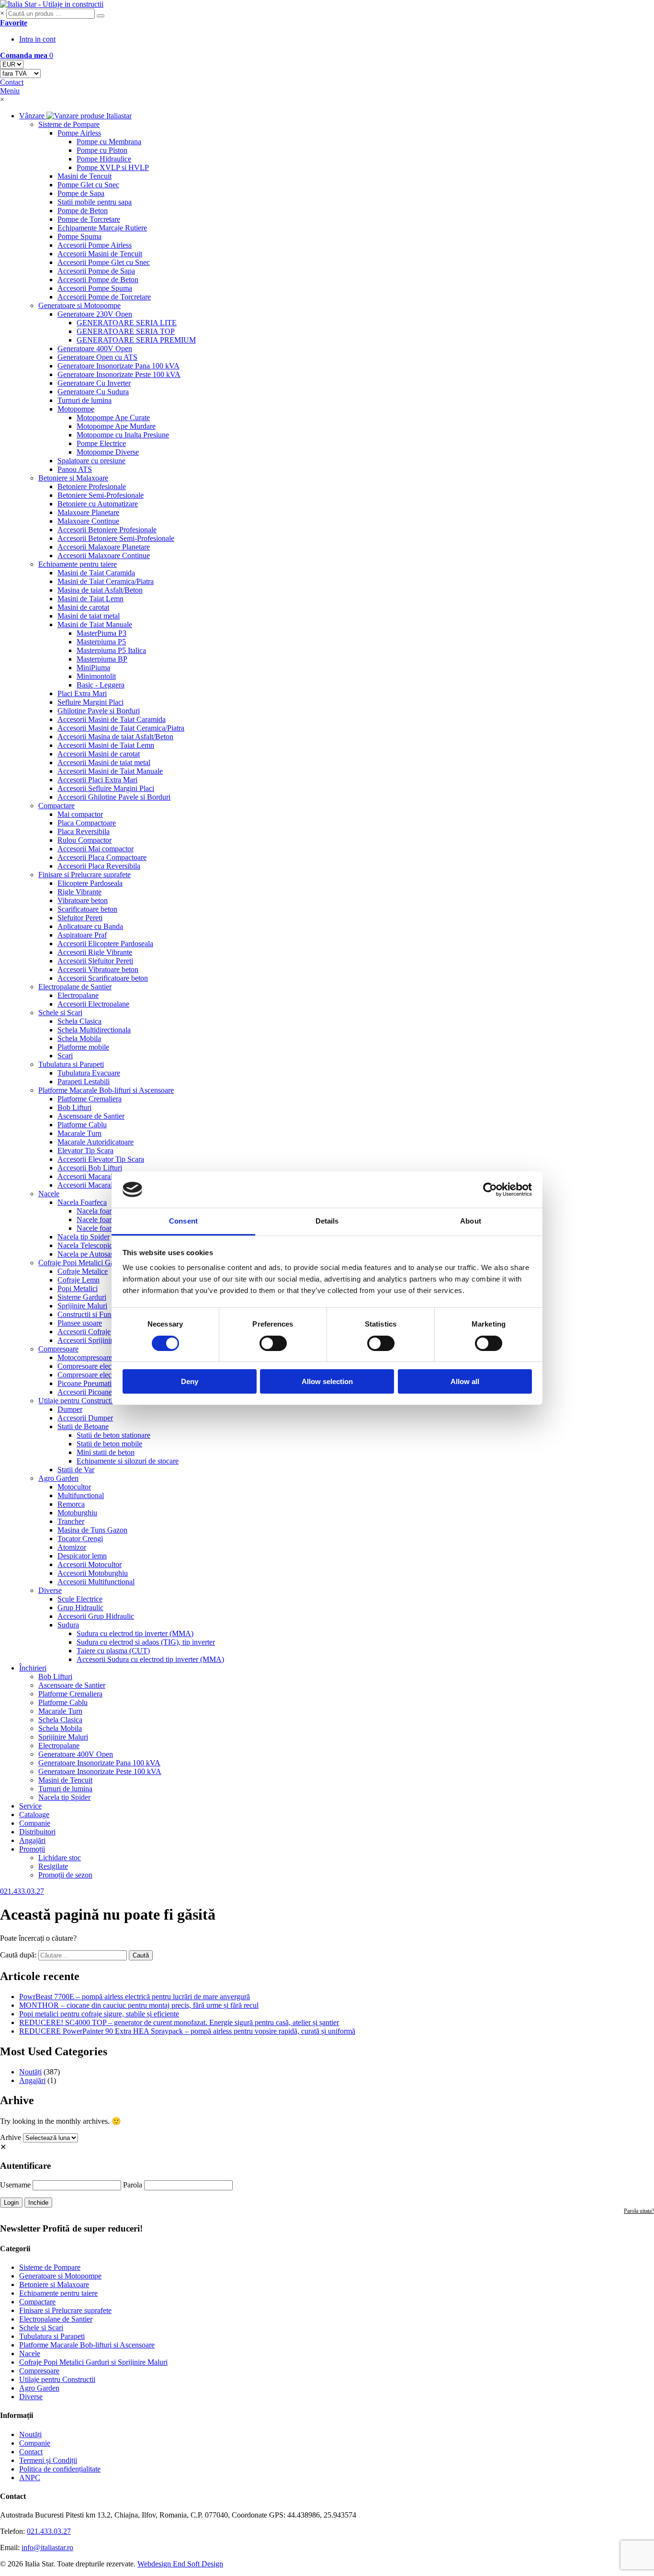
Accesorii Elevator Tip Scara (101, 1159)
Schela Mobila (79, 1038)
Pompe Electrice (101, 443)
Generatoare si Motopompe (79, 305)
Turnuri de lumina (85, 400)
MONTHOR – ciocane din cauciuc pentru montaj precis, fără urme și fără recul (139, 2005)
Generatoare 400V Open (95, 349)
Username (15, 2185)
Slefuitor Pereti (80, 918)
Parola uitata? (639, 2211)
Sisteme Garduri (82, 1297)
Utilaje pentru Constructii (76, 1401)
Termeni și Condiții (48, 2460)
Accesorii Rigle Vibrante (95, 952)
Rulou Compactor (85, 840)
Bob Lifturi (74, 1107)
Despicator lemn (82, 1556)
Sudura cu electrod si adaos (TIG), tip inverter (146, 1642)
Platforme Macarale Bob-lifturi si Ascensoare (106, 1090)
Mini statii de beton (106, 1452)
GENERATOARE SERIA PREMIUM (136, 340)
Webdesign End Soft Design (180, 2564)
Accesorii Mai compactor (96, 849)
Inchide (38, 2203)
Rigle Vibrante (79, 892)
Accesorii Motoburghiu (93, 1573)
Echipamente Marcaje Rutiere (102, 228)
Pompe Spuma (79, 236)
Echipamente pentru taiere (78, 564)
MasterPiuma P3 (101, 633)
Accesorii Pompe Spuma (95, 288)
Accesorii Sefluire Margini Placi (106, 788)
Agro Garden (58, 1478)
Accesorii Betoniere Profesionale (107, 530)
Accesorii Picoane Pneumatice (103, 1392)
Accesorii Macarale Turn (95, 1176)
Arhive (11, 2137)
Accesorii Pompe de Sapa (96, 271)
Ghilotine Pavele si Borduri (99, 711)
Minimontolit (96, 676)
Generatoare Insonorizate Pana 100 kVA (118, 366)
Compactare (56, 806)
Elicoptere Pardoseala (90, 883)
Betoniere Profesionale (92, 487)
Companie (35, 1823)
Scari (65, 1056)
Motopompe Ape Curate (113, 418)
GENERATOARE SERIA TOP (126, 331)
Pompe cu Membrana (109, 142)
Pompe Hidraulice (104, 159)
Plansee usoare (80, 1323)
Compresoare (58, 1349)
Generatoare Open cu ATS (97, 357)
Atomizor (72, 1547)
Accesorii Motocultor (90, 1564)
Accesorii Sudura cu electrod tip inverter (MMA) (150, 1659)
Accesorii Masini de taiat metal (104, 762)
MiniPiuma (93, 668)
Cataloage (34, 1815)
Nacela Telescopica (87, 1245)
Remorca (71, 1504)
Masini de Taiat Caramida (96, 573)
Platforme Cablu (82, 1125)
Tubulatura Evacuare (89, 1073)
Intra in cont (37, 39)
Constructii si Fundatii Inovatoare (108, 1314)
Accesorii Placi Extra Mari (97, 780)
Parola (133, 2185)
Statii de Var (76, 1470)
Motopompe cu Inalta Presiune (123, 435)
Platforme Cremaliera (90, 1099)
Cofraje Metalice (83, 1271)
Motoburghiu (77, 1513)
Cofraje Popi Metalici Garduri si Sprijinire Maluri (93, 2362)
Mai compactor (80, 814)
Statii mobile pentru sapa (95, 202)
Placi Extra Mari (82, 693)
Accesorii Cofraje (84, 1332)
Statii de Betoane (83, 1426)
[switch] (273, 1343)
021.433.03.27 (49, 2531)
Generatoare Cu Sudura (93, 392)
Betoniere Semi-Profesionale (101, 495)
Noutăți (30, 2072)
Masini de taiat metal (89, 616)
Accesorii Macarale (87, 1185)
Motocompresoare (85, 1357)
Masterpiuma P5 (101, 642)
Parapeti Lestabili (84, 1082)
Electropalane (78, 995)
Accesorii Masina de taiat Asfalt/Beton (115, 737)
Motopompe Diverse (108, 452)
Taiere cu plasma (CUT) (113, 1651)
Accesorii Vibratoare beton (98, 969)
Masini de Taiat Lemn (90, 599)
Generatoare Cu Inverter (94, 383)
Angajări (32, 1840)
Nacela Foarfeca (82, 1202)
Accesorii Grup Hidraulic (96, 1616)
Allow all (465, 1381)
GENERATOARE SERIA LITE (127, 323)
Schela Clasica (79, 1021)
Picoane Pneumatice (88, 1383)
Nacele (49, 1194)
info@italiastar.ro (47, 2547)
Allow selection (327, 1381)
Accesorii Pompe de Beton (98, 280)
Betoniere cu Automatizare (98, 504)
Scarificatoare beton (87, 909)
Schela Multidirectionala (94, 1030)
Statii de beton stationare (113, 1435)
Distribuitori (37, 1832)
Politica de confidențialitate (60, 2469)
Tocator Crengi (80, 1539)
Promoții (32, 1849)
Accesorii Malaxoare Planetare (104, 547)
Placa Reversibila (84, 831)
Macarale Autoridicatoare (96, 1142)
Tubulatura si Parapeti (71, 1064)
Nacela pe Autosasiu (88, 1254)
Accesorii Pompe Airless (95, 245)
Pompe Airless (79, 133)
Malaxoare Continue (88, 521)
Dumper (70, 1409)
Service (30, 1806)
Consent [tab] (183, 1221)
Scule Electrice (80, 1599)
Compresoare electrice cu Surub (106, 1375)
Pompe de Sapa (81, 193)
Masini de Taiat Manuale (95, 624)
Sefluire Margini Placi (90, 702)
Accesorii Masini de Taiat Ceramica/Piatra (121, 728)
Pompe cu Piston (102, 150)
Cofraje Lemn (79, 1280)
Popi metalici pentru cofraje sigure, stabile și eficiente (99, 2014)
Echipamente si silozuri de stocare (128, 1461)
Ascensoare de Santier (91, 1116)
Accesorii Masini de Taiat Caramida (112, 719)
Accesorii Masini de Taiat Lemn (106, 745)
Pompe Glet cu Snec (88, 185)
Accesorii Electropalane (93, 1004)
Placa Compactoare (87, 823)
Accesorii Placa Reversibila (99, 866)
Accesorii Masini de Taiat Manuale (110, 771)
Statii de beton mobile (109, 1444)
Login (11, 2203)
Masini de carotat (83, 607)
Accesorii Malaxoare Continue (104, 555)
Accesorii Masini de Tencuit (100, 254)
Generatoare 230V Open (95, 314)
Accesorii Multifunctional (96, 1582)
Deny (190, 1381)
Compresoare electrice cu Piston (106, 1366)
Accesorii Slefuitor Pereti (95, 961)
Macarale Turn (79, 1133)
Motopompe (76, 409)
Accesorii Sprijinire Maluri (98, 1340)
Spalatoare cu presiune (91, 461)
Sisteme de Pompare (69, 124)
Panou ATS (75, 469)
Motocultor (74, 1487)
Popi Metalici (78, 1288)
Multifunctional (81, 1495)
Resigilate (53, 1866)
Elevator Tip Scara (85, 1151)
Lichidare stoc (60, 1858)
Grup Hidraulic (80, 1608)
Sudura (68, 1625)
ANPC (30, 2478)
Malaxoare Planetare (88, 512)
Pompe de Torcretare (89, 219)
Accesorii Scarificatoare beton (103, 978)
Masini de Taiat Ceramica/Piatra (106, 581)
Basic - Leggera (101, 685)
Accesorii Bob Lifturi (90, 1168)
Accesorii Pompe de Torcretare (104, 297)
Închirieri (33, 1668)
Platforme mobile (83, 1047)
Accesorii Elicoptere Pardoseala (105, 944)
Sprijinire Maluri (82, 1306)
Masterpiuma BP (102, 659)
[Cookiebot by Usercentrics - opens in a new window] (490, 1190)
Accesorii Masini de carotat (99, 754)
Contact (31, 2452)
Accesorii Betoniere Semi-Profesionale (116, 538)
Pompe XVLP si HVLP (113, 167)
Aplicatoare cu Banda (90, 926)
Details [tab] (327, 1221)
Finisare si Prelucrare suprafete (85, 875)
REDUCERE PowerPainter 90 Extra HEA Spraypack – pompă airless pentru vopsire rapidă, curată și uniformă (187, 2031)
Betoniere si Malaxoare (73, 478)
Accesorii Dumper (85, 1418)
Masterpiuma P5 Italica (111, 650)
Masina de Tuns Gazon (92, 1530)
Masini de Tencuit (85, 176)
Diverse (50, 1590)
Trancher (71, 1521)
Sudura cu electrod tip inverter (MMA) (135, 1633)
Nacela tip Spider (84, 1237)
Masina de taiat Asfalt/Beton (100, 590)
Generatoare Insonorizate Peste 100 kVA (119, 374)
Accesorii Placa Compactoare (102, 857)
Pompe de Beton (83, 211)
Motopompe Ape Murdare (116, 426)
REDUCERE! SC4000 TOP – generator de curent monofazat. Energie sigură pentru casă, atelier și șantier (179, 2022)
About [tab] (471, 1221)
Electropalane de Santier (75, 987)
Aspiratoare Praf (82, 935)
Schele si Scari (60, 1013)
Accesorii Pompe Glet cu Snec (104, 262)
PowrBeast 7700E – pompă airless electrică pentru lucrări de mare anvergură (135, 1997)
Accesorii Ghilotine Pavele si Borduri (114, 797)
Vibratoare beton (83, 900)
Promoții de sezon (65, 1875)
